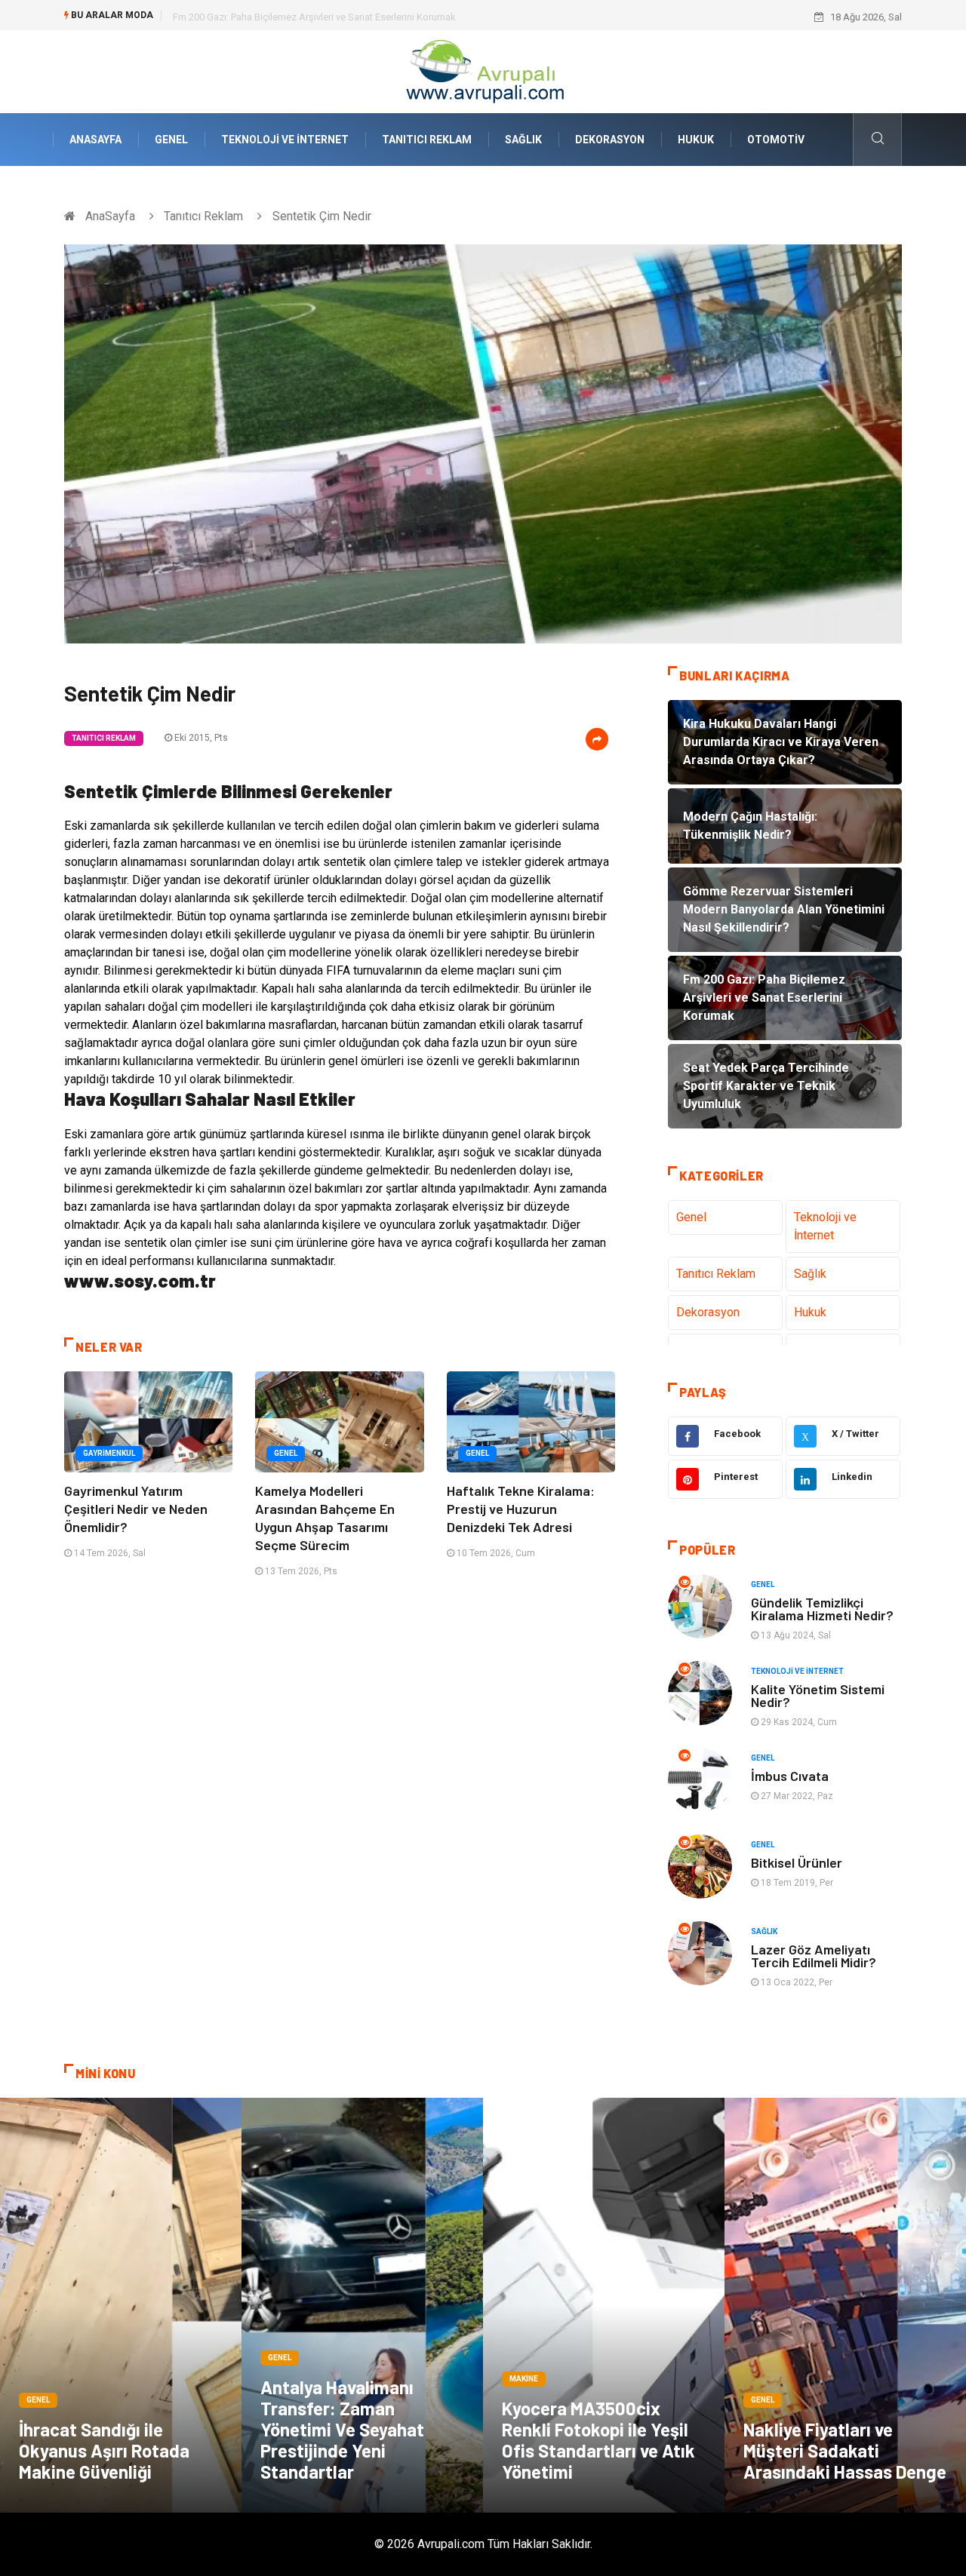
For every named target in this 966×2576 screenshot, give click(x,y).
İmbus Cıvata (790, 1776)
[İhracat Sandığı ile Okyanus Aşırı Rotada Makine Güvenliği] (121, 2305)
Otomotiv (776, 140)
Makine (524, 2379)
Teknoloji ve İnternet (285, 140)
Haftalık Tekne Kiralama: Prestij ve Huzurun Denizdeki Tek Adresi (521, 1509)
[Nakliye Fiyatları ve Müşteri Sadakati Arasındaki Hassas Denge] (845, 2305)
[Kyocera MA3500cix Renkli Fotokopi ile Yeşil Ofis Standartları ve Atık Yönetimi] (604, 2305)
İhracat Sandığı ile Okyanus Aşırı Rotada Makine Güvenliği (104, 2450)
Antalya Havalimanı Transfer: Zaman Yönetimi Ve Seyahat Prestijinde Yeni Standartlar (342, 2429)
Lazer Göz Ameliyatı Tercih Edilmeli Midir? (814, 1956)
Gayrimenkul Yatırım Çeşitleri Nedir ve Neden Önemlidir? (136, 1509)
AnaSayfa (95, 140)
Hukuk (696, 140)
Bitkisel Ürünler (797, 1862)
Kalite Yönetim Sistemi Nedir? (818, 1695)
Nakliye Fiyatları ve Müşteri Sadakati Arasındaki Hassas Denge (845, 2450)
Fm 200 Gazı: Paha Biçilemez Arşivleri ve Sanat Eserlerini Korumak (314, 17)
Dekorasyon (610, 140)
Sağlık (523, 140)
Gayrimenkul (109, 1453)
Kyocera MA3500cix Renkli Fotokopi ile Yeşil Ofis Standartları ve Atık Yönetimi (598, 2440)
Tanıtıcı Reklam (427, 140)
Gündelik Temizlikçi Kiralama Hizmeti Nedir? (822, 1609)
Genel (171, 140)
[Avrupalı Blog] (483, 71)
